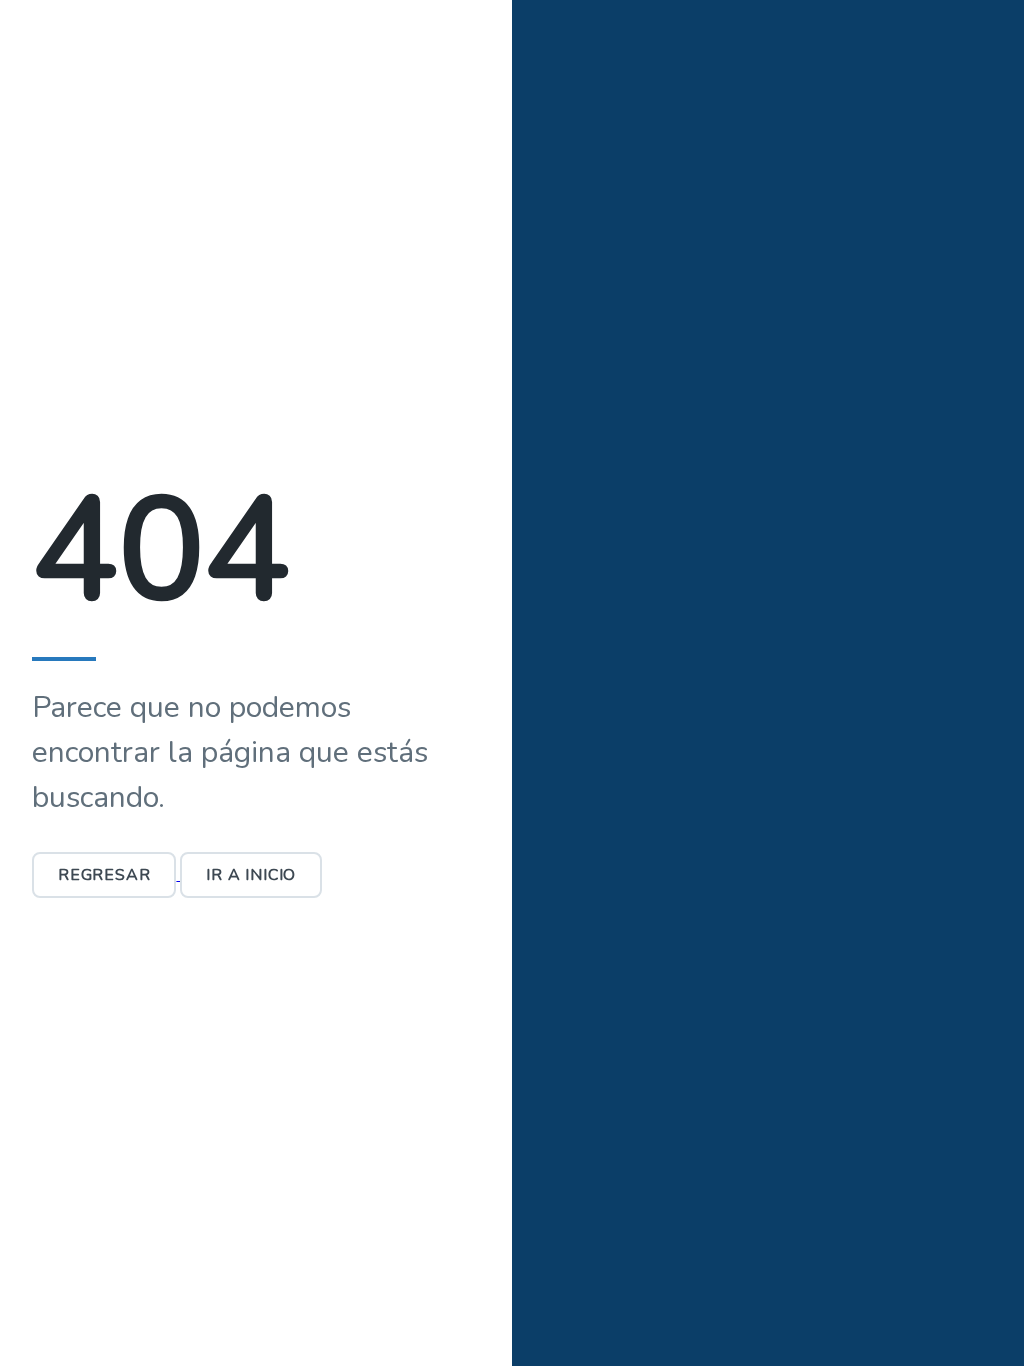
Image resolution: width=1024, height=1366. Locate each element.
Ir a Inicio (251, 875)
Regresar (104, 875)
